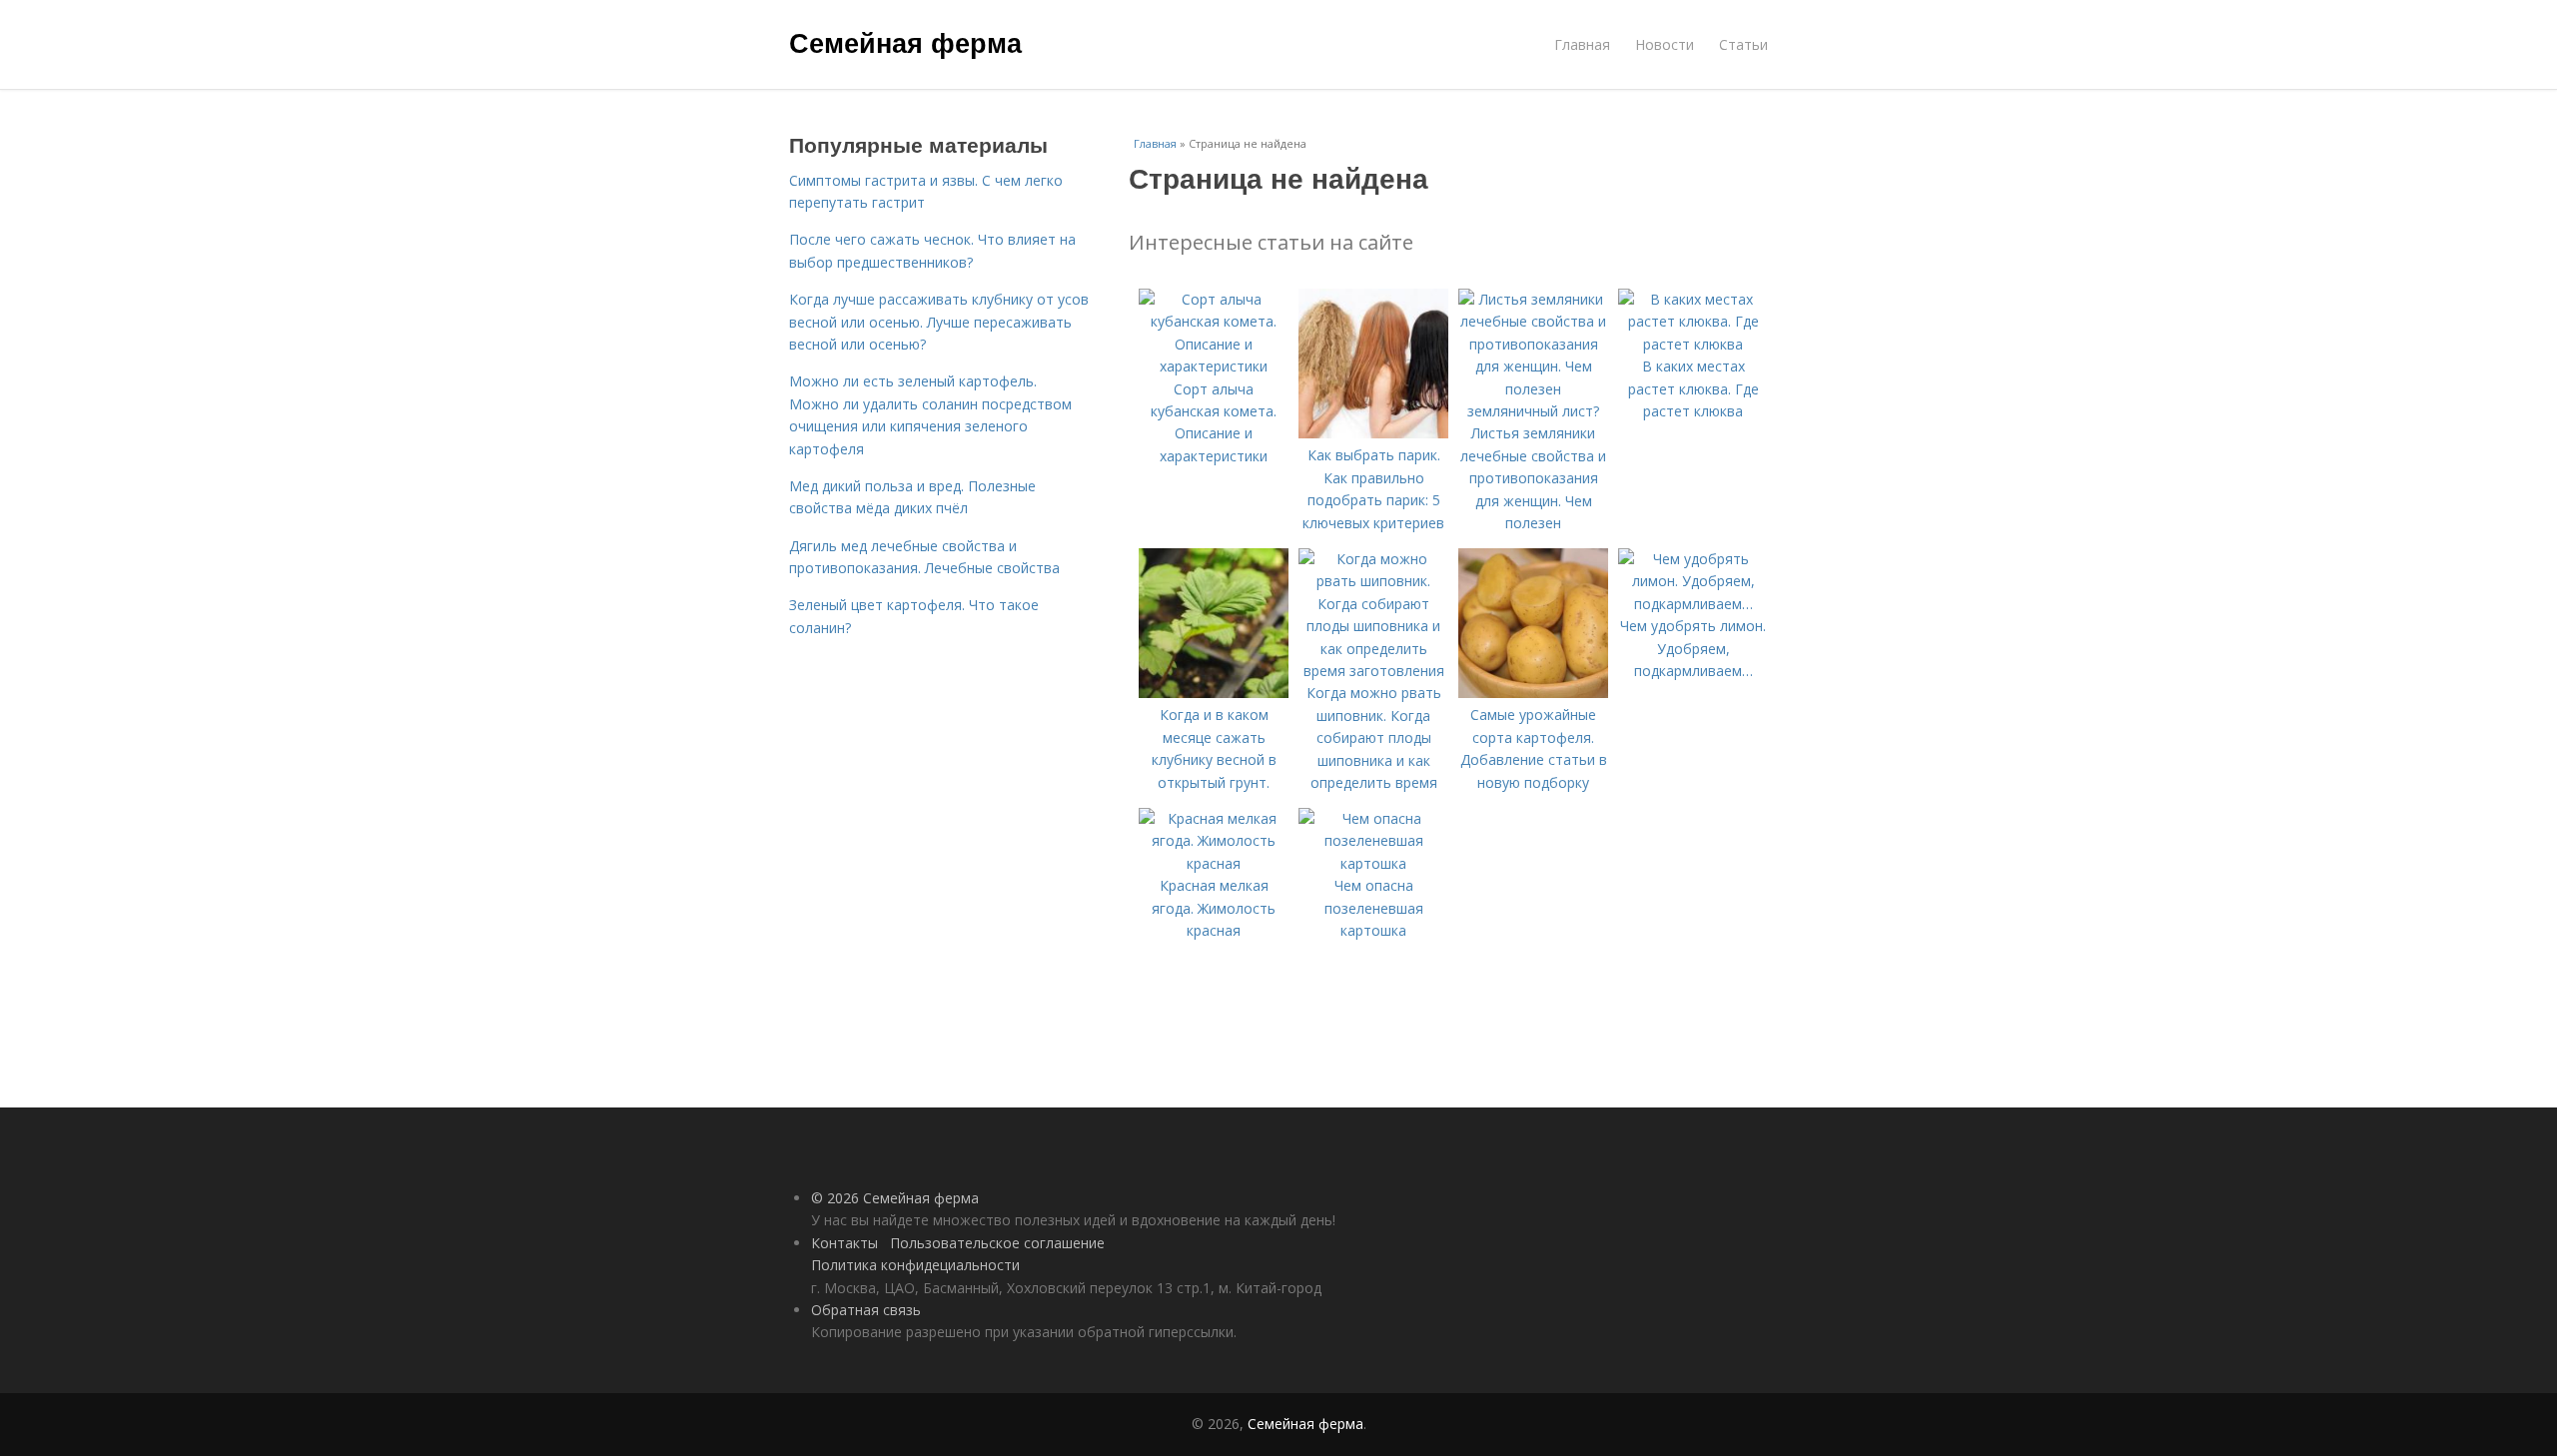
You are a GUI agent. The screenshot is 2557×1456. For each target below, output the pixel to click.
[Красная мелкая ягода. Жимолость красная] (1214, 863)
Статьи (1743, 44)
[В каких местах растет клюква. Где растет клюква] (1693, 344)
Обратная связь (866, 1310)
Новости (1665, 44)
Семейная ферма (905, 42)
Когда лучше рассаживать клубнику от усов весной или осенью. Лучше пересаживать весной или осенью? (939, 322)
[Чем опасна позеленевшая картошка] (1373, 863)
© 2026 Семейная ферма (895, 1198)
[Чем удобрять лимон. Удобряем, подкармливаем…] (1693, 604)
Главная (1582, 44)
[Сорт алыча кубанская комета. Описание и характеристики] (1214, 366)
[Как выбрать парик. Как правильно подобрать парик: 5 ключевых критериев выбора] (1373, 433)
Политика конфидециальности (915, 1265)
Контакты (845, 1243)
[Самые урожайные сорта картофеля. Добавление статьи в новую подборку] (1533, 693)
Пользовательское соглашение (997, 1243)
